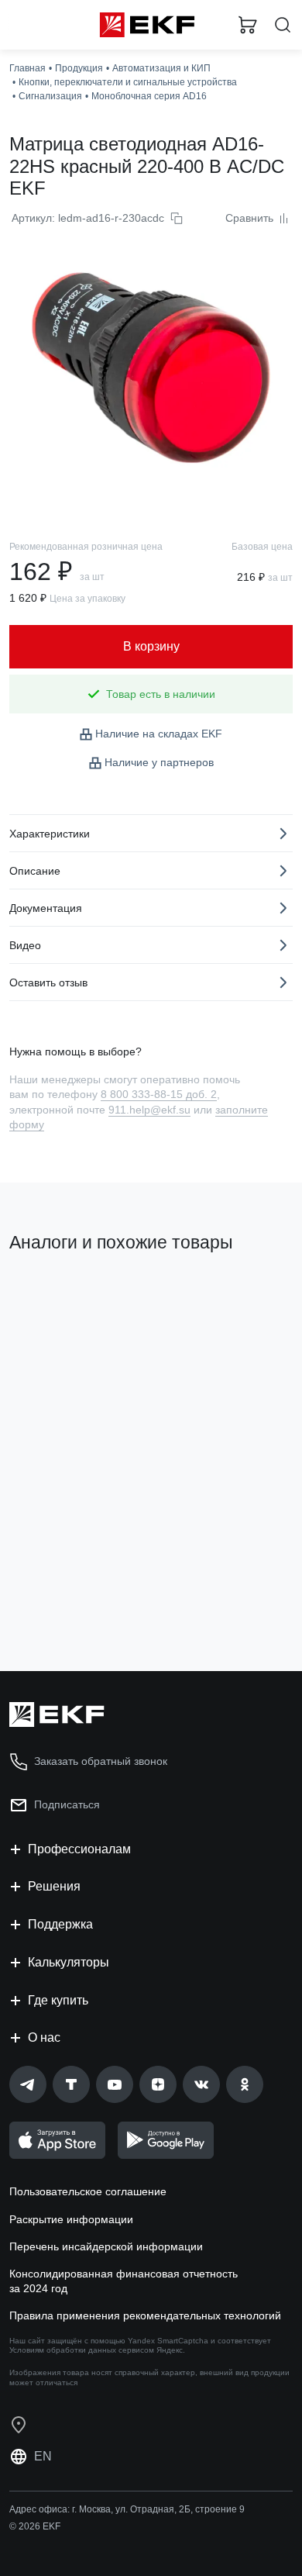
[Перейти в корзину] (248, 25)
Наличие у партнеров (159, 762)
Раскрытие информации (71, 2219)
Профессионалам (79, 1849)
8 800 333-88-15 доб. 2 (159, 1094)
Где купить (58, 2000)
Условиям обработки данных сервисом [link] (82, 2350)
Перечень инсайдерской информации (106, 2246)
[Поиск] (283, 25)
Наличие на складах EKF (159, 734)
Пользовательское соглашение (88, 2191)
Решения (54, 1886)
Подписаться (70, 1597)
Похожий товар (55, 1295)
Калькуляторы (69, 1962)
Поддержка (60, 1924)
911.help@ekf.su (149, 1110)
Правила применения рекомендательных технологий (145, 2315)
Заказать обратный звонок (101, 1761)
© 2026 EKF (35, 2526)
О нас (44, 2037)
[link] (28, 2084)
